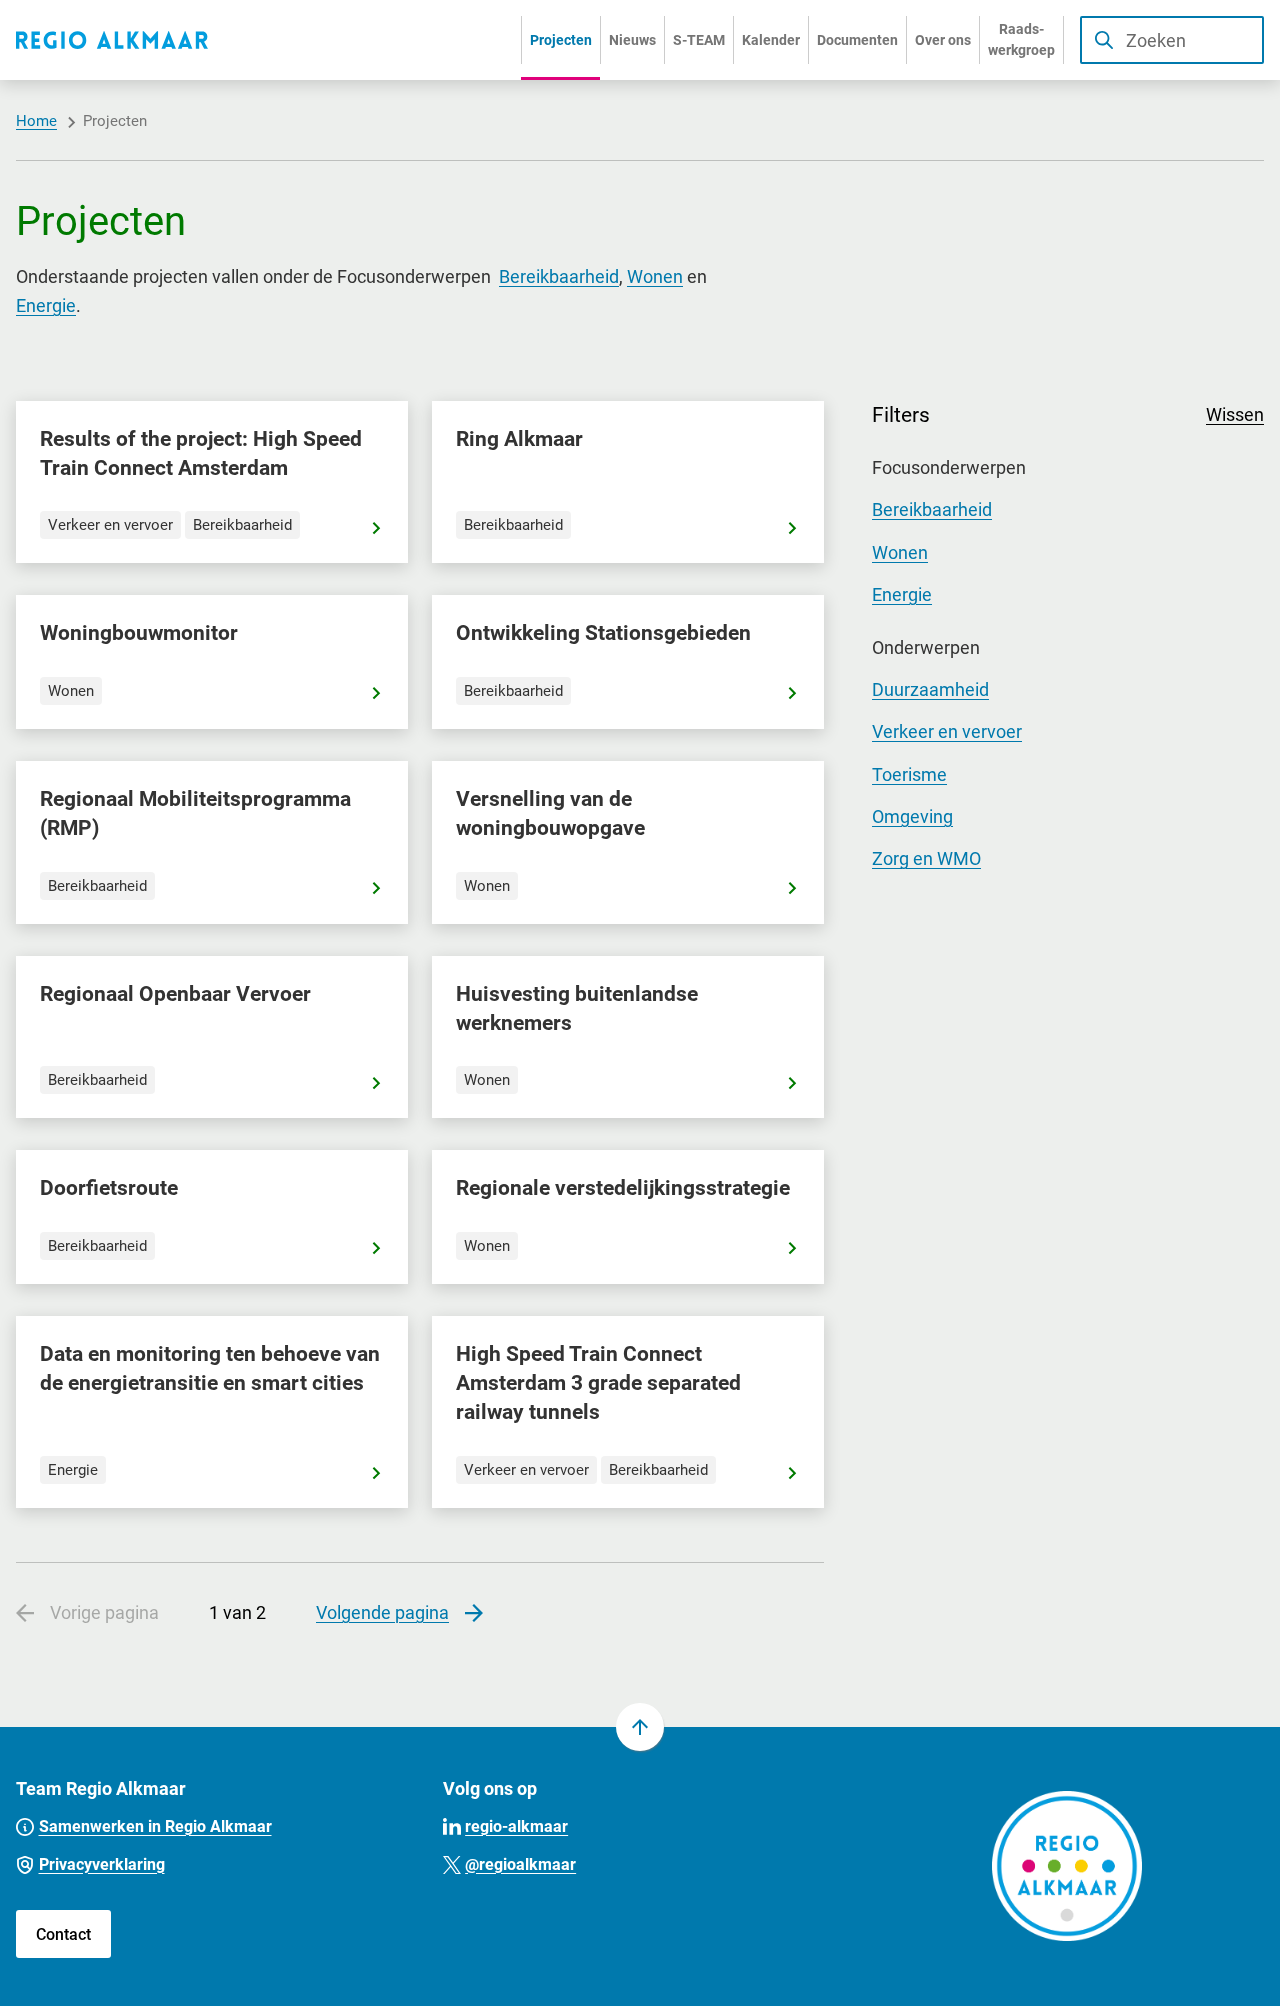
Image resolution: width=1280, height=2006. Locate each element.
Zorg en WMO (926, 858)
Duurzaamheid (930, 689)
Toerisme (909, 774)
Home (36, 121)
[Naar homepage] (112, 40)
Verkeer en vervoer (947, 731)
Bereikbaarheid (559, 276)
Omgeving (912, 816)
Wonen (655, 276)
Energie (46, 305)
